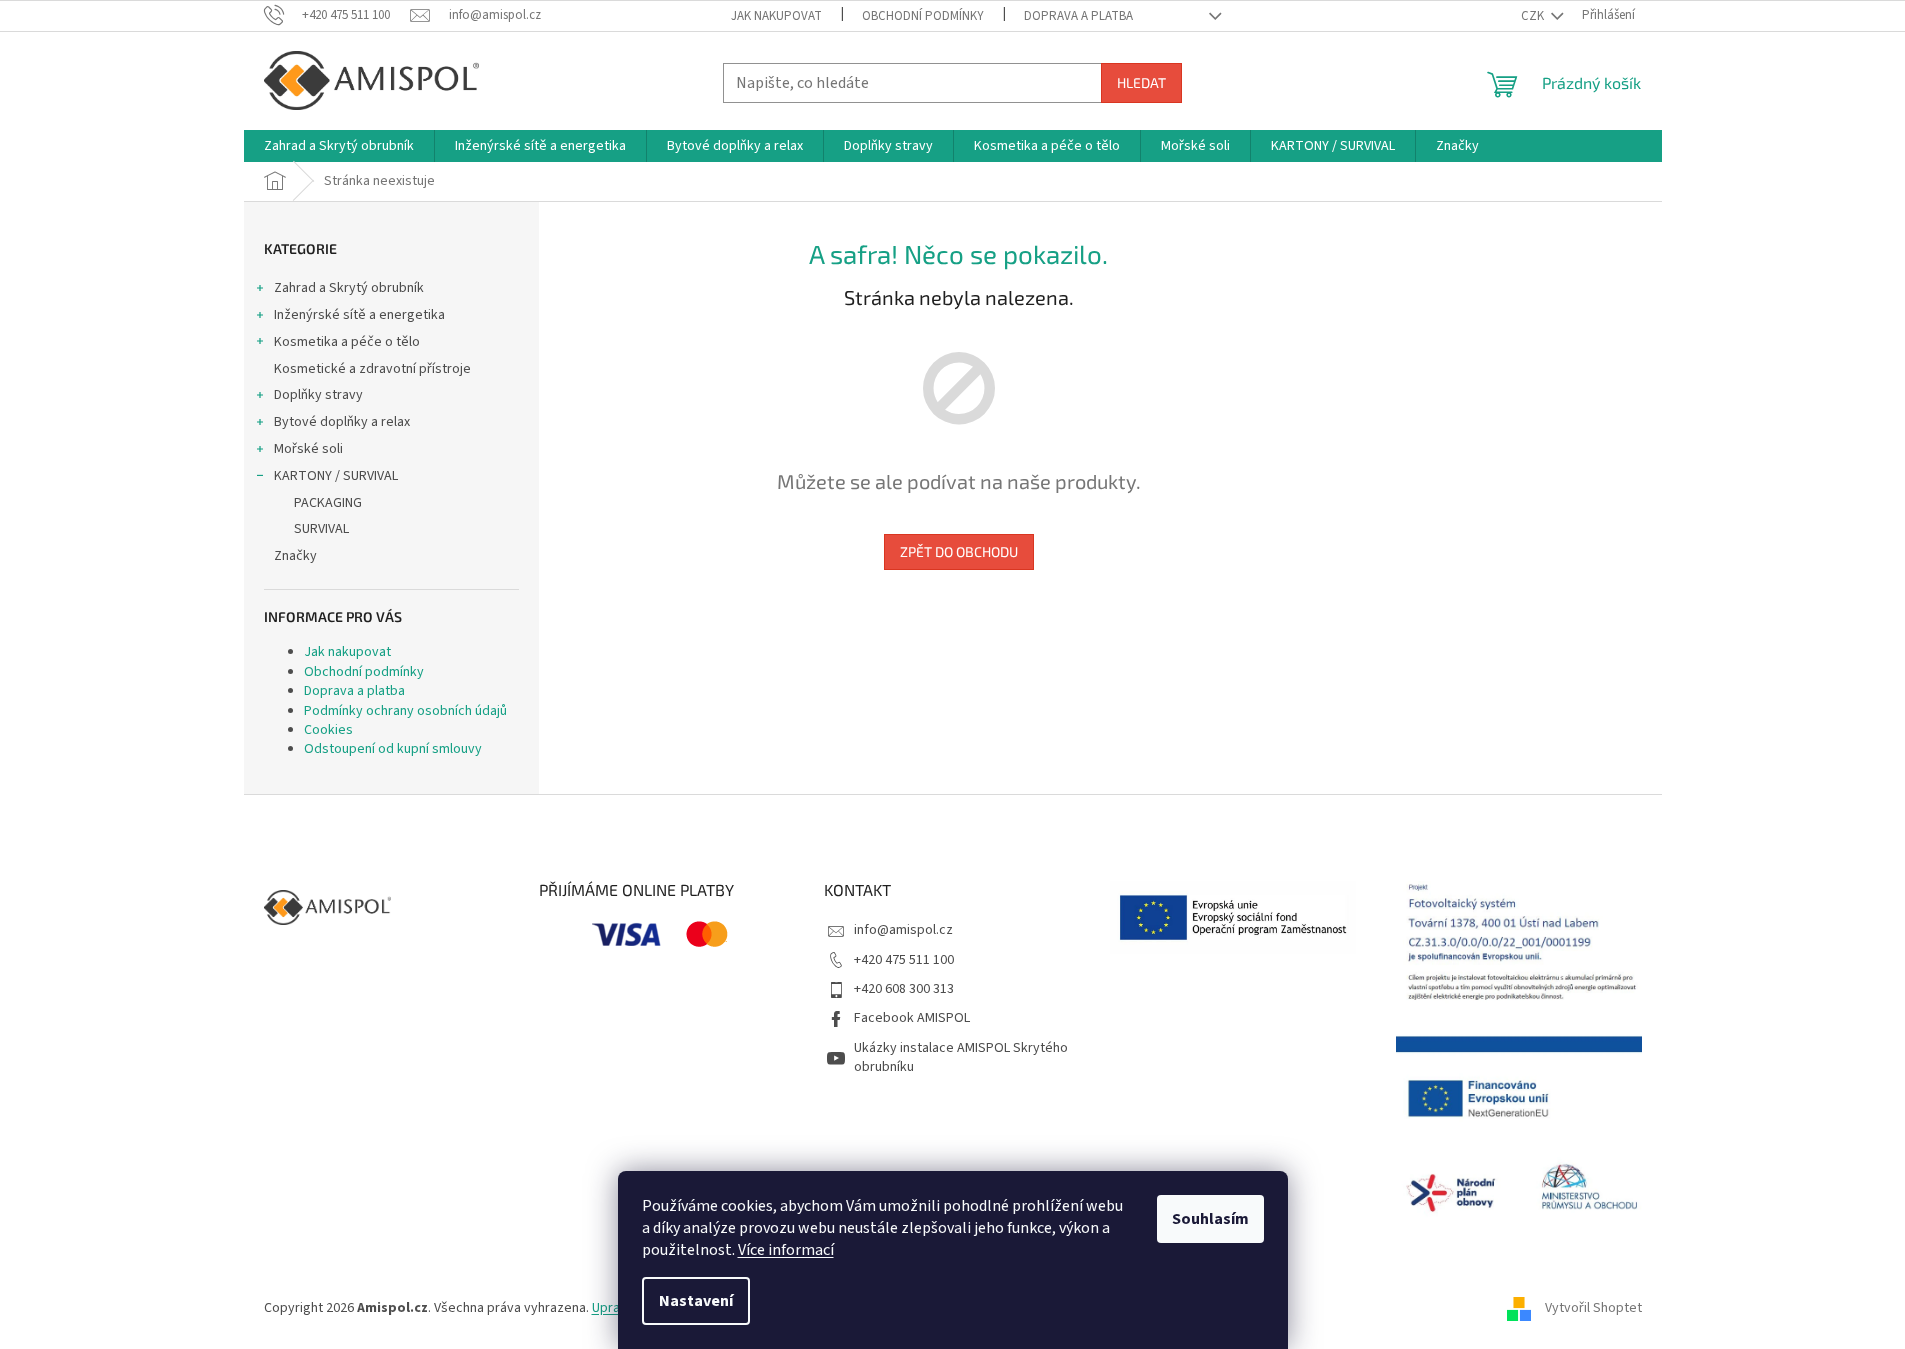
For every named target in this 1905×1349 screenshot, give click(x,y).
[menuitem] (339, 146)
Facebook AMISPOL (912, 1018)
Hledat (1141, 82)
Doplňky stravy (318, 395)
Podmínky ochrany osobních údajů (405, 711)
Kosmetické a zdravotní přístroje (372, 369)
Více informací (786, 1250)
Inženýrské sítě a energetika (359, 315)
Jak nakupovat (776, 16)
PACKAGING (328, 503)
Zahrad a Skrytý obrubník (349, 288)
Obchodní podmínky (923, 16)
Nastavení (696, 1301)
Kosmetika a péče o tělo (347, 342)
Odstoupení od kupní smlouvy (393, 749)
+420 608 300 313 (904, 989)
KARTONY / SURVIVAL (336, 476)
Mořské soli (308, 449)
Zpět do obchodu (959, 551)
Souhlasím (1210, 1219)
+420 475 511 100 (904, 960)
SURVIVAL (321, 529)
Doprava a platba (1078, 16)
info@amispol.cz (903, 930)
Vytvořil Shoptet (1593, 1308)
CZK (1534, 16)
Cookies (328, 730)
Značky (295, 556)
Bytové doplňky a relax (342, 422)
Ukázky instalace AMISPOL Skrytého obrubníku (961, 1057)
